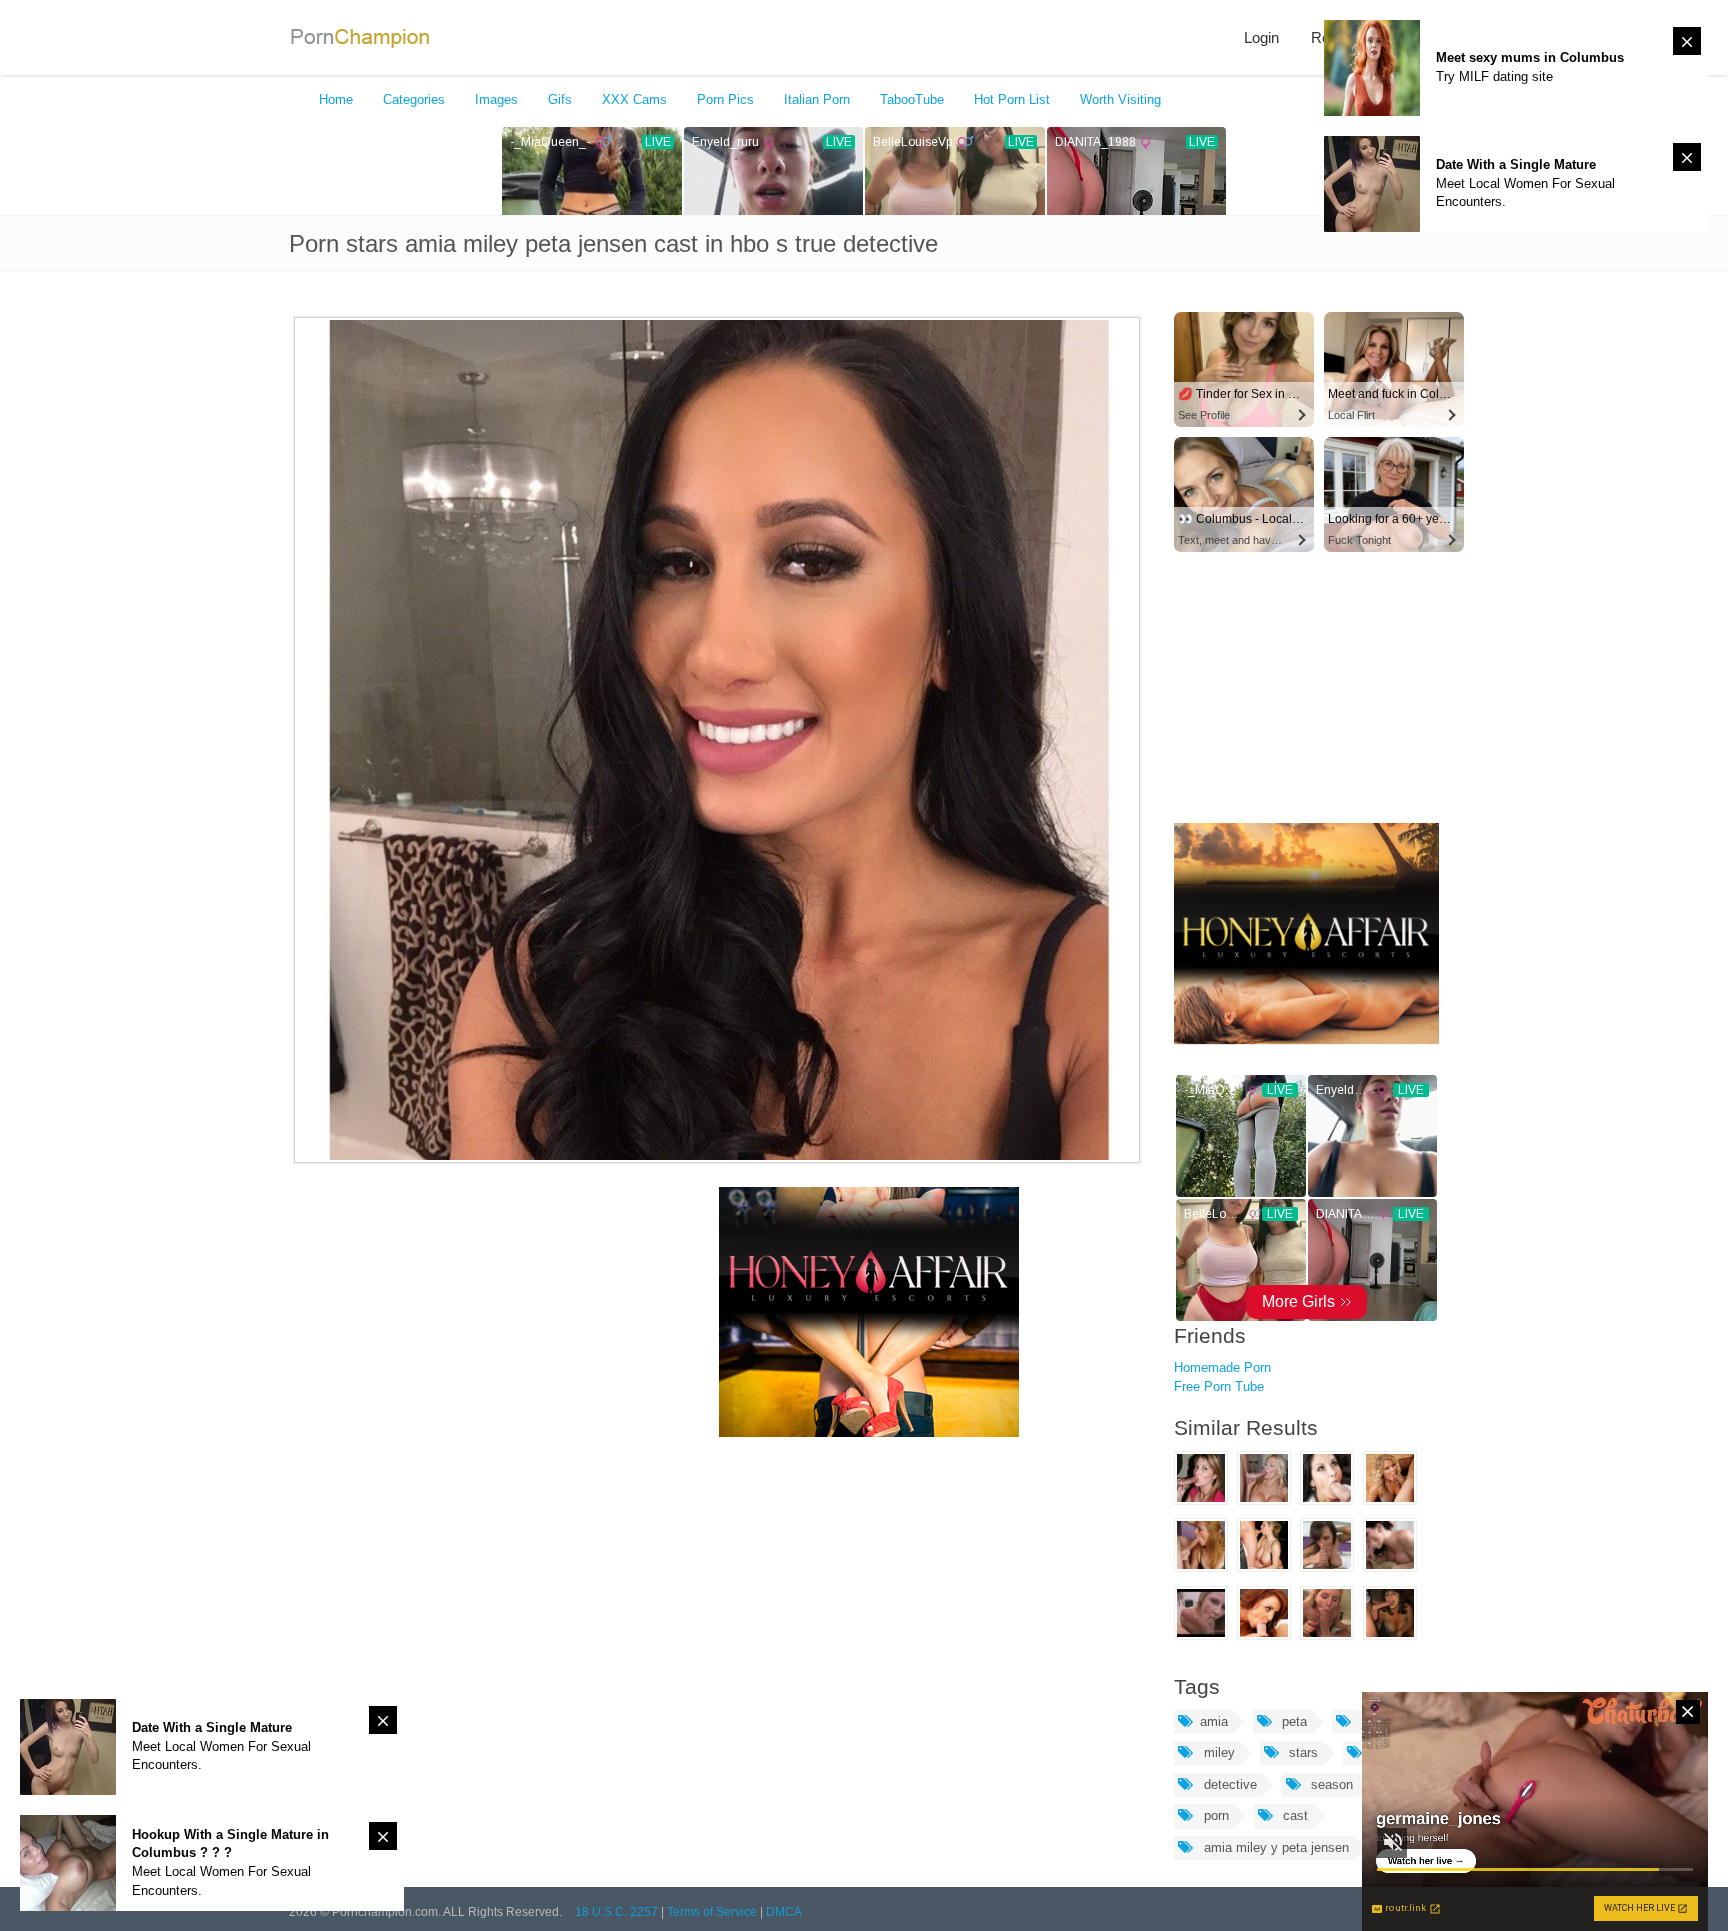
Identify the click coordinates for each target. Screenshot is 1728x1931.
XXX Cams (634, 99)
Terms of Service (712, 1912)
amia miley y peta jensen (1274, 1847)
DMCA (784, 1912)
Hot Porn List (1012, 99)
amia (1214, 1721)
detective (1228, 1784)
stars (1301, 1752)
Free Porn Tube (1219, 1386)
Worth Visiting (1120, 99)
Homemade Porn (1222, 1367)
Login (1261, 37)
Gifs (560, 99)
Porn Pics (725, 99)
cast (1293, 1815)
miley (1217, 1752)
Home (336, 99)
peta (1292, 1721)
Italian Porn (817, 99)
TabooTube (912, 99)
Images (496, 99)
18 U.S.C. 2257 (616, 1912)
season (1330, 1784)
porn (1214, 1815)
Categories (414, 99)
